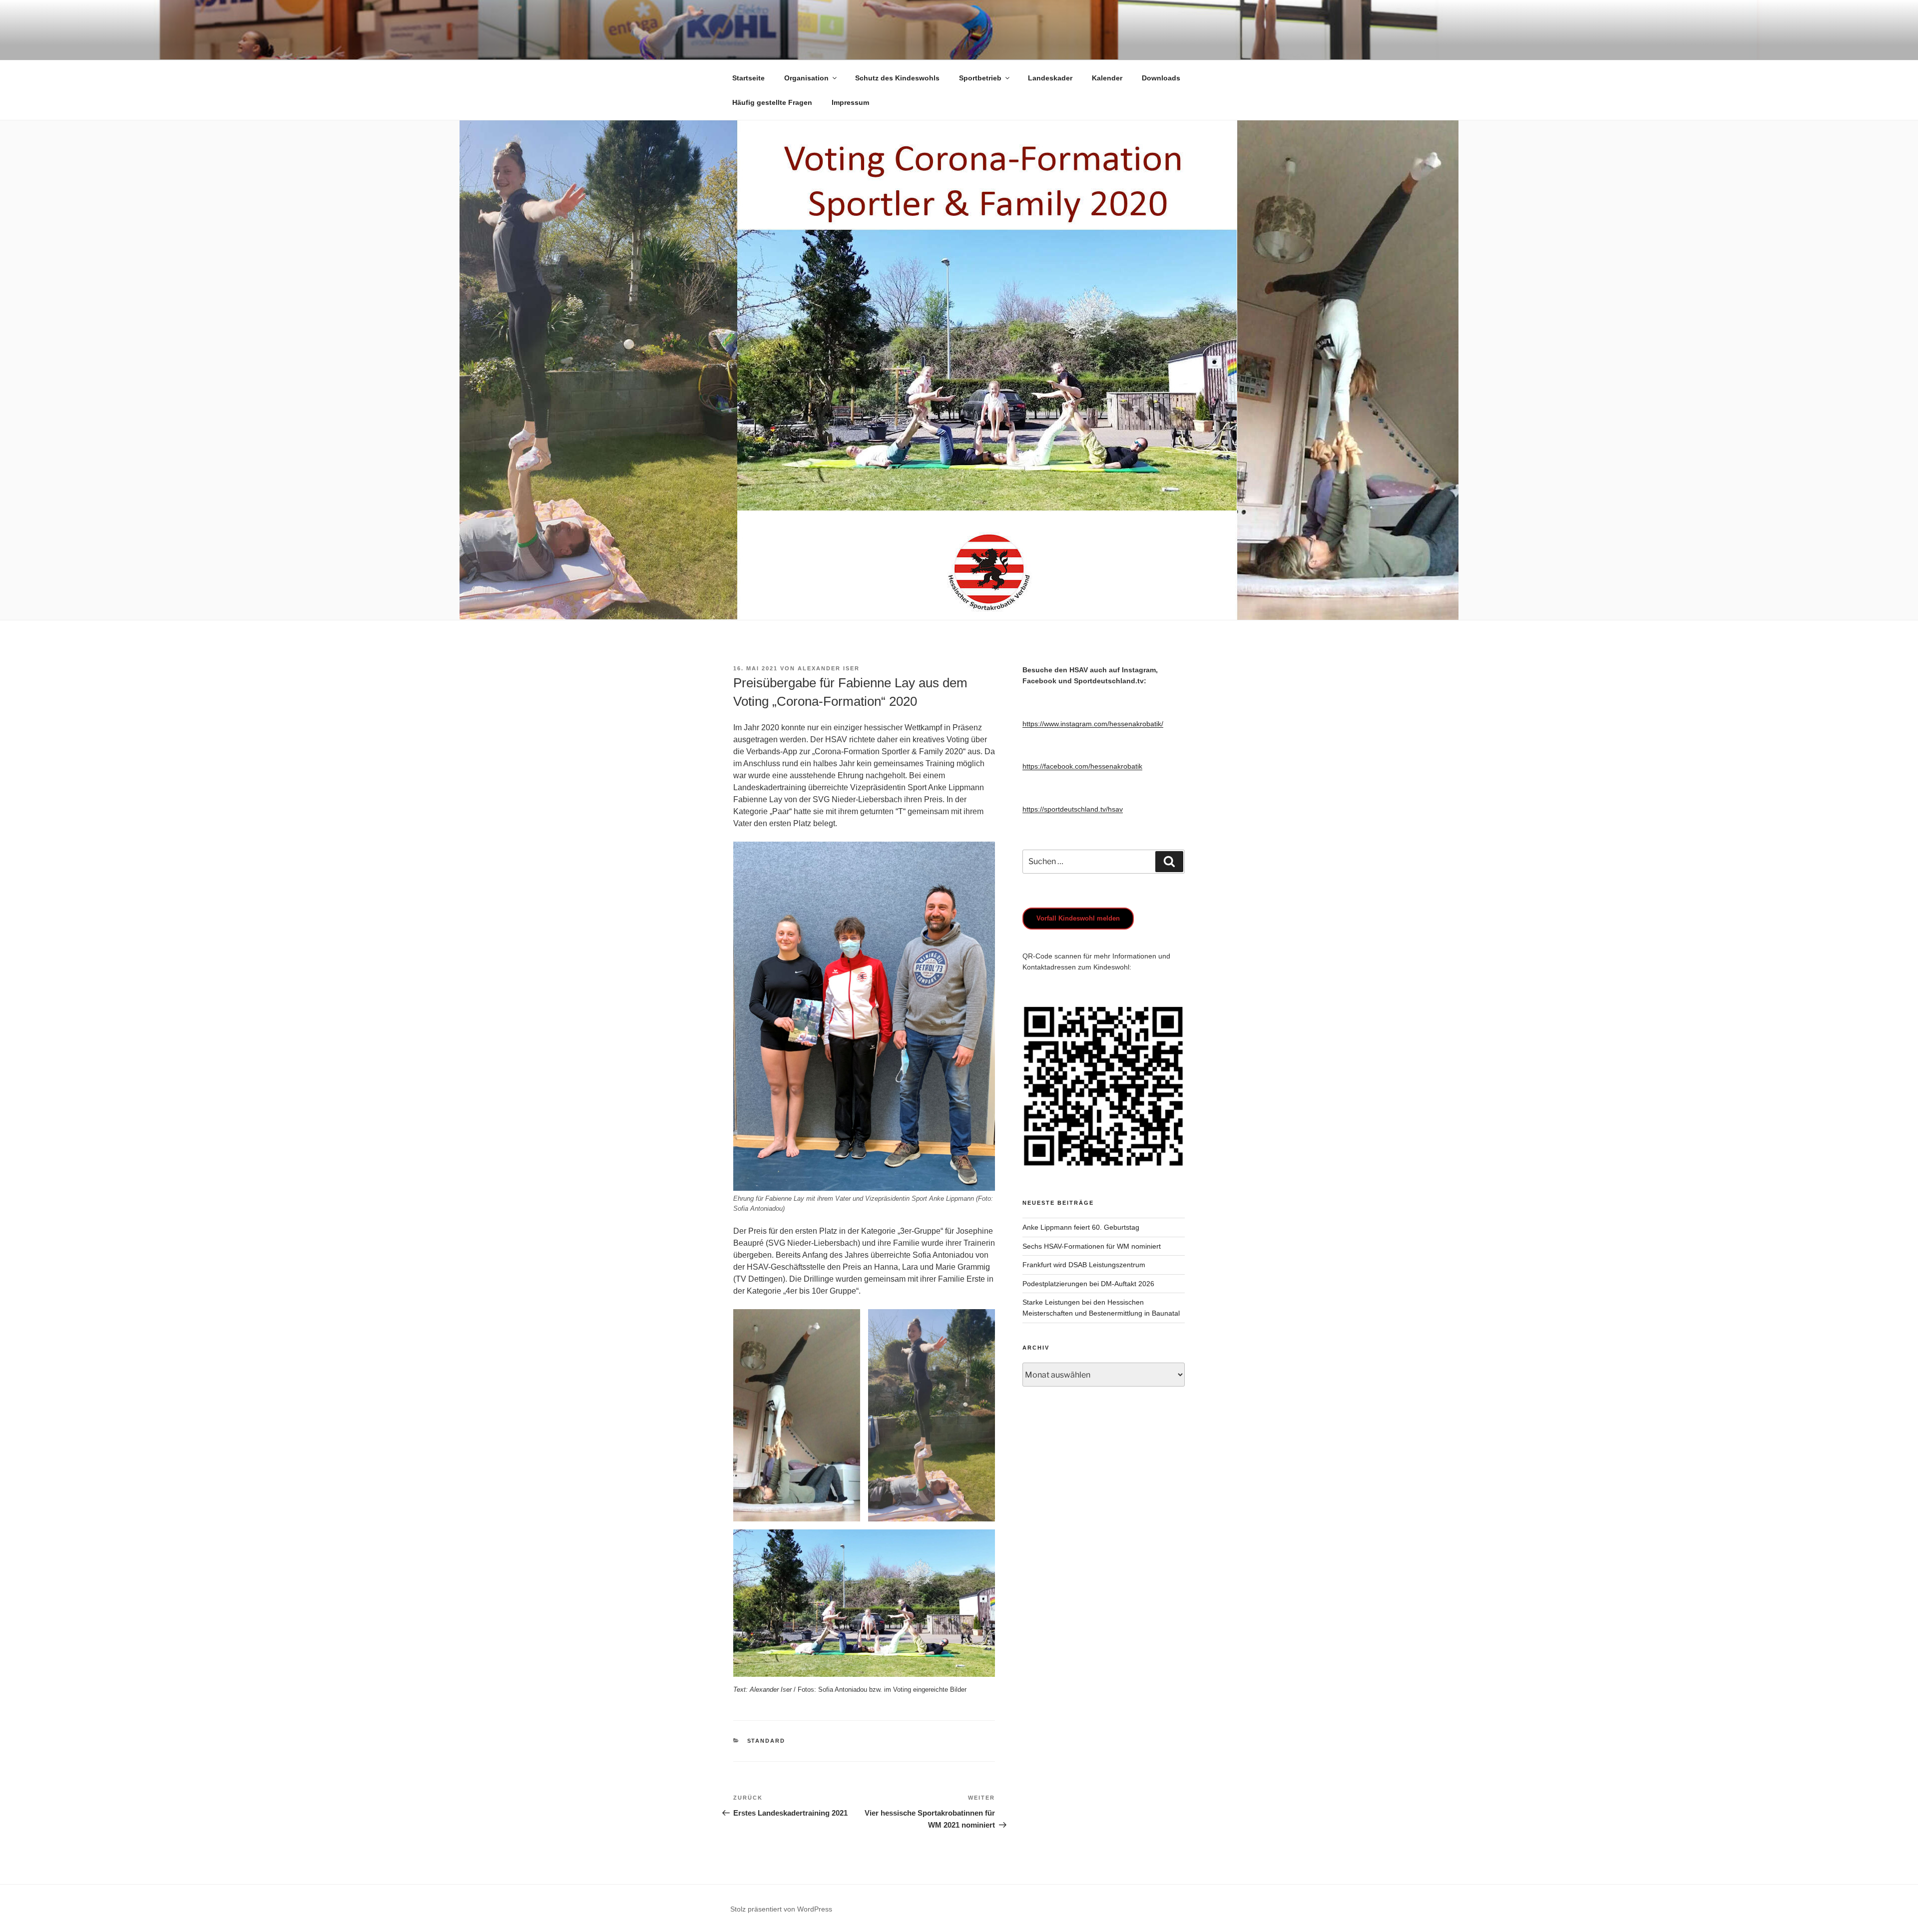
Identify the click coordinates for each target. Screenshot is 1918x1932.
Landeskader (1050, 78)
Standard (766, 1741)
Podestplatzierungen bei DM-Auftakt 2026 (1088, 1284)
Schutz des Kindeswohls (897, 78)
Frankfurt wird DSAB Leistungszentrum (1084, 1265)
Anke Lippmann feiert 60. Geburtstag (1081, 1227)
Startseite (748, 78)
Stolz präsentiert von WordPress (781, 1909)
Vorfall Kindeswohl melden (1078, 918)
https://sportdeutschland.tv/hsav (1073, 809)
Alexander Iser (829, 668)
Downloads (1161, 78)
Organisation (806, 78)
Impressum (850, 102)
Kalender (1107, 78)
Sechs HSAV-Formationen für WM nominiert (1092, 1246)
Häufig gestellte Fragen (772, 102)
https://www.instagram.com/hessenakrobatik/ (1093, 724)
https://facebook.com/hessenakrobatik (1082, 766)
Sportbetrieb (980, 78)
